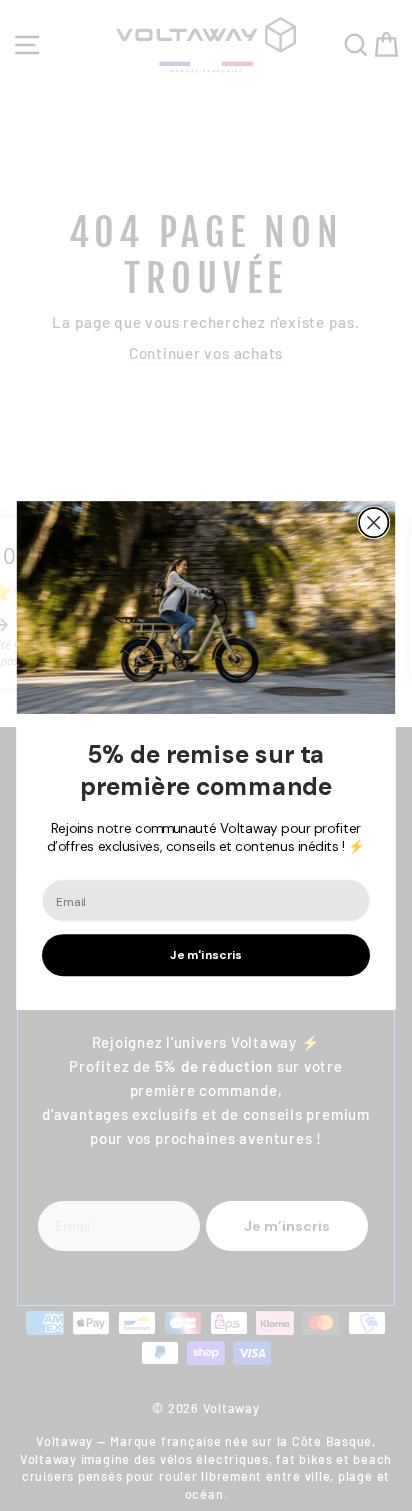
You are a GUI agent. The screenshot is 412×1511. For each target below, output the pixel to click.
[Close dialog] (373, 522)
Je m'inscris (205, 955)
